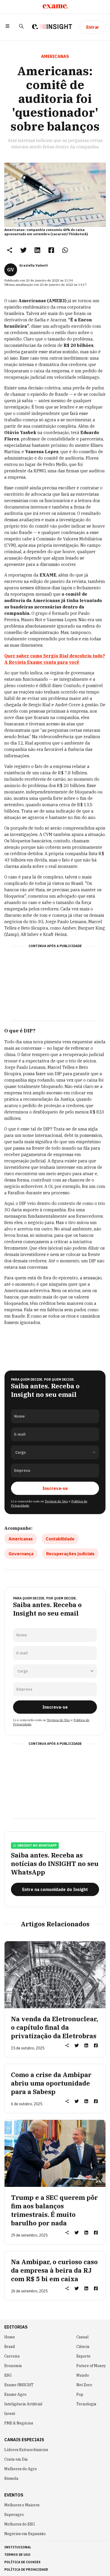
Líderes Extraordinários (26, 2450)
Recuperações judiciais (70, 1554)
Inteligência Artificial (23, 2404)
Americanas (21, 1539)
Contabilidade (60, 1539)
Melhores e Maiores (22, 2505)
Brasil (10, 2347)
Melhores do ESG (20, 2524)
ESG (8, 2375)
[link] (23, 250)
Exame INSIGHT (19, 2385)
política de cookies (22, 2562)
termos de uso (17, 2555)
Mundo (83, 2375)
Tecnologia (86, 2404)
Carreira (12, 2356)
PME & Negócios (19, 2423)
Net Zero (84, 2385)
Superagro (14, 2515)
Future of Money (91, 2366)
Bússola (11, 2478)
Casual (82, 2337)
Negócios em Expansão (25, 2534)
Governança (21, 1554)
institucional (18, 2547)
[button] (7, 27)
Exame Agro (15, 2394)
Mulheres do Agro (21, 2469)
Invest (10, 2414)
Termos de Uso (56, 1501)
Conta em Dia (16, 2459)
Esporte (83, 2356)
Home (10, 2337)
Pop (80, 2394)
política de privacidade (26, 2569)
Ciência (83, 2347)
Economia (13, 2366)
